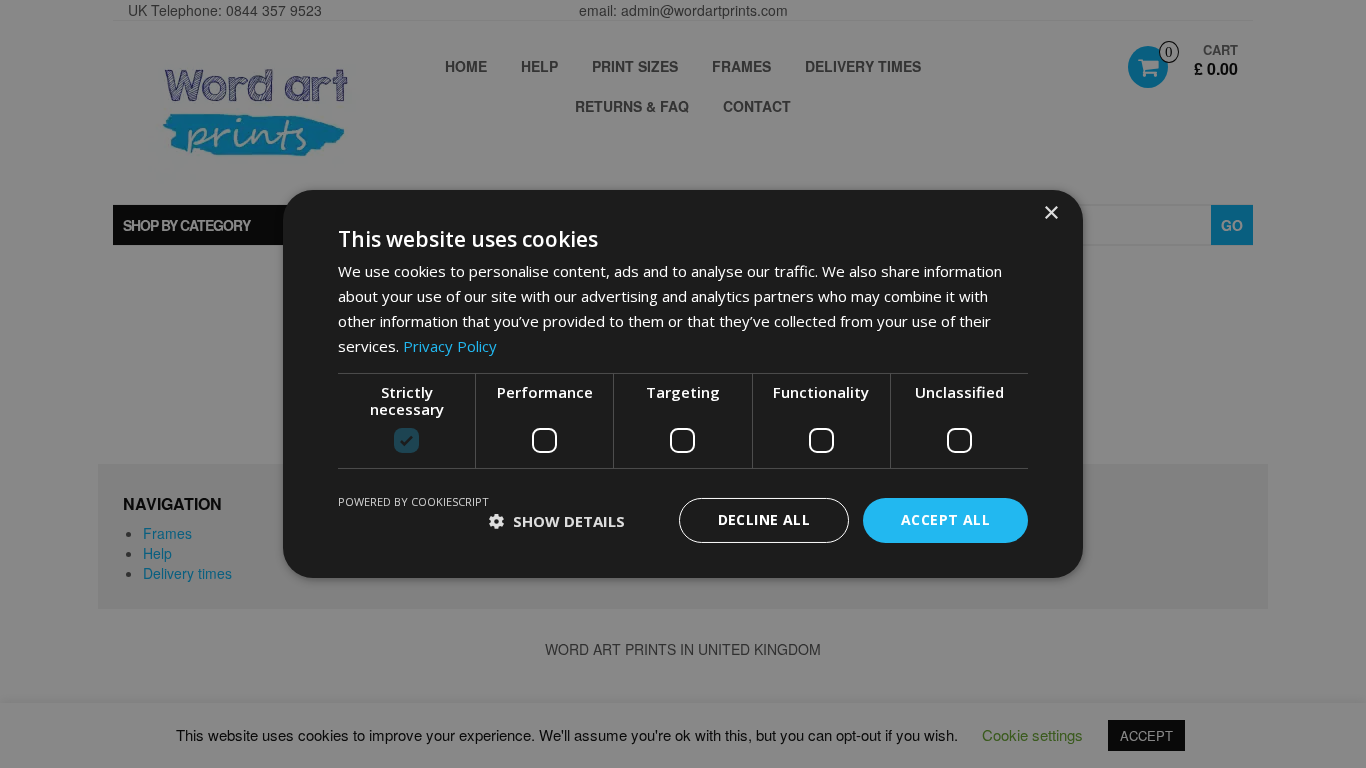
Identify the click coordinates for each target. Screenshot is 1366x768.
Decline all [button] (764, 519)
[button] (557, 521)
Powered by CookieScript (413, 501)
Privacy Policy (450, 346)
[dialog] (683, 384)
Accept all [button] (945, 519)
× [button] (1050, 213)
